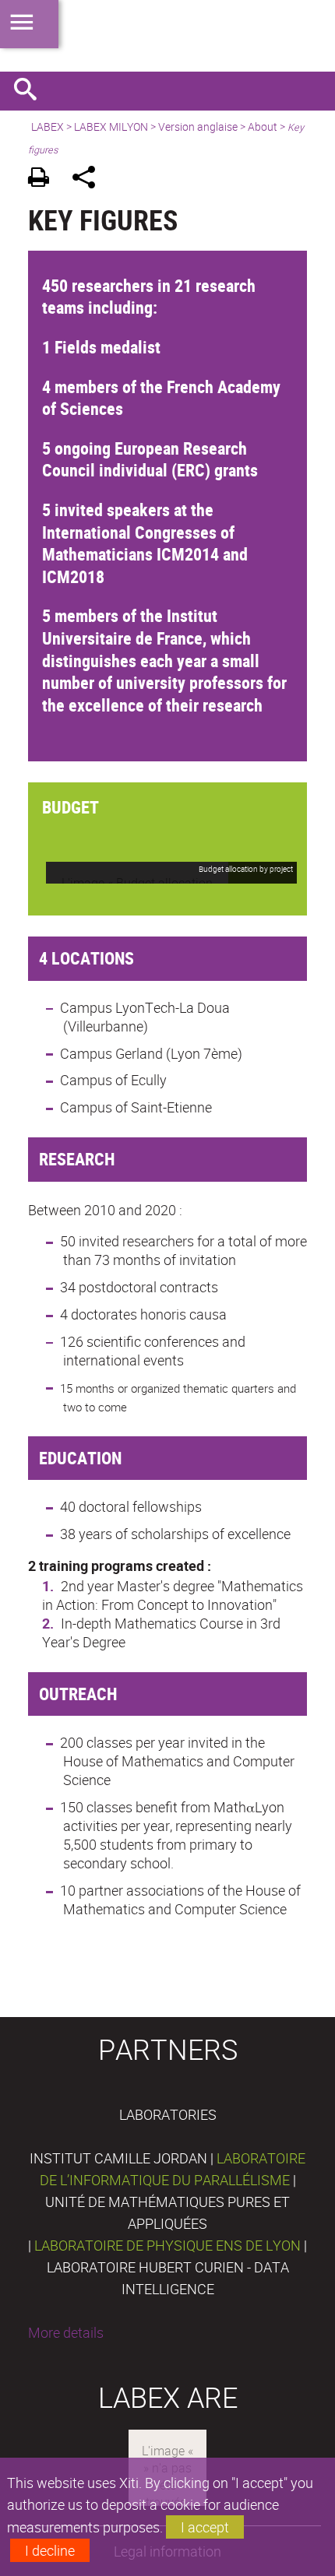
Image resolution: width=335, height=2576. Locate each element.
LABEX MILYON (111, 127)
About (263, 127)
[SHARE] (89, 179)
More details (66, 2332)
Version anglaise (198, 127)
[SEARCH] (31, 91)
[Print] (44, 179)
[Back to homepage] (167, 36)
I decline (50, 2550)
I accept (205, 2527)
